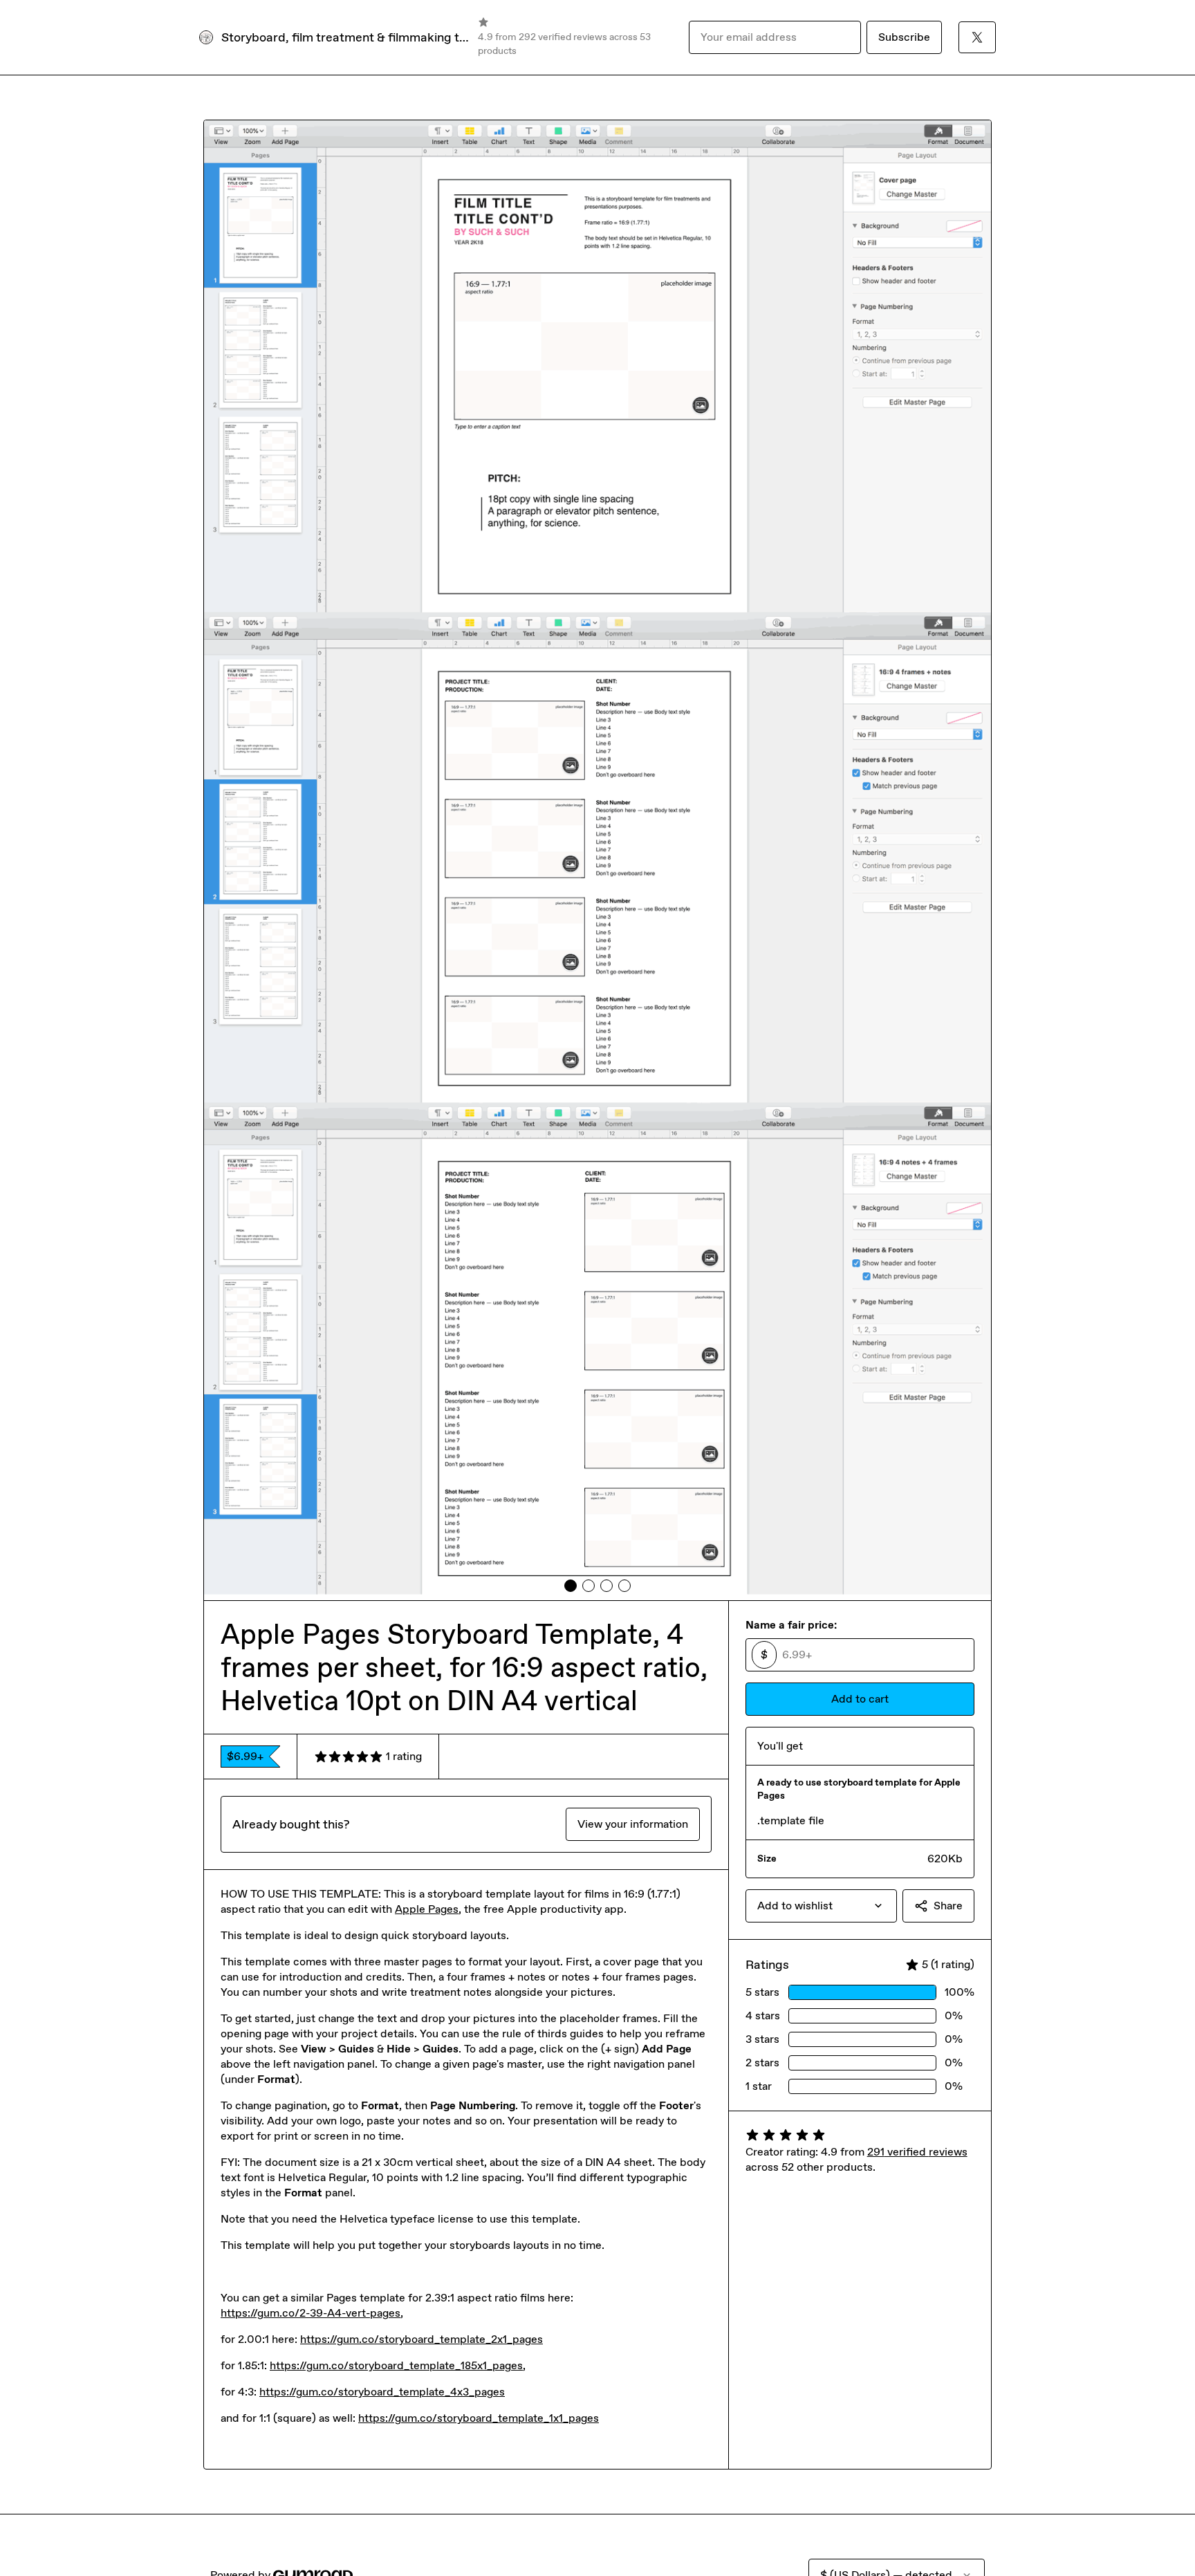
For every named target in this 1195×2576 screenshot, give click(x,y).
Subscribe (904, 37)
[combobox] (821, 1906)
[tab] (571, 1586)
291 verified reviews (917, 2152)
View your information (633, 1824)
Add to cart (860, 1699)
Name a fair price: (791, 1625)
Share (948, 1906)
